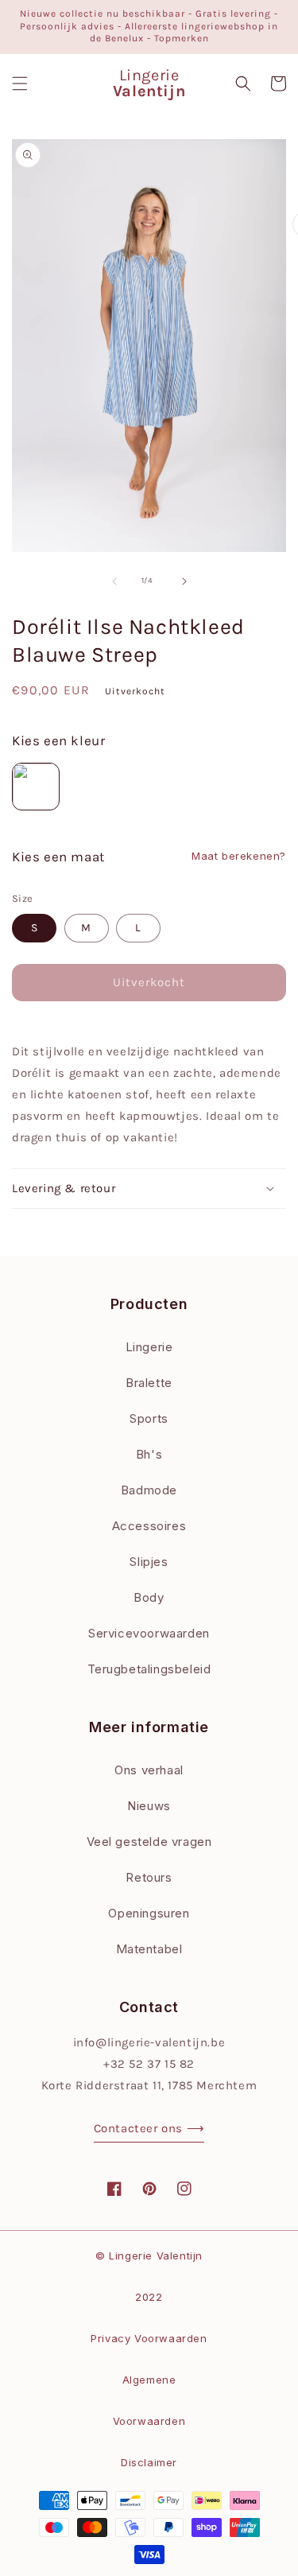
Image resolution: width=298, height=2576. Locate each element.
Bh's (149, 1454)
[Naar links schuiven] (114, 581)
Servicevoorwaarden (149, 1633)
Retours (149, 1877)
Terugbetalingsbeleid (149, 1669)
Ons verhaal (149, 1770)
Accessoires (149, 1526)
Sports (149, 1418)
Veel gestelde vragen (149, 1842)
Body (149, 1597)
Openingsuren (149, 1913)
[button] (20, 84)
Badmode (149, 1490)
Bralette (149, 1383)
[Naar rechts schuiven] (184, 581)
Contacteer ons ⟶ (149, 2128)
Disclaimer (149, 2462)
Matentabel (149, 1949)
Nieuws (149, 1806)
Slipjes (149, 1562)
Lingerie (149, 1347)
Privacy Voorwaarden (149, 2338)
